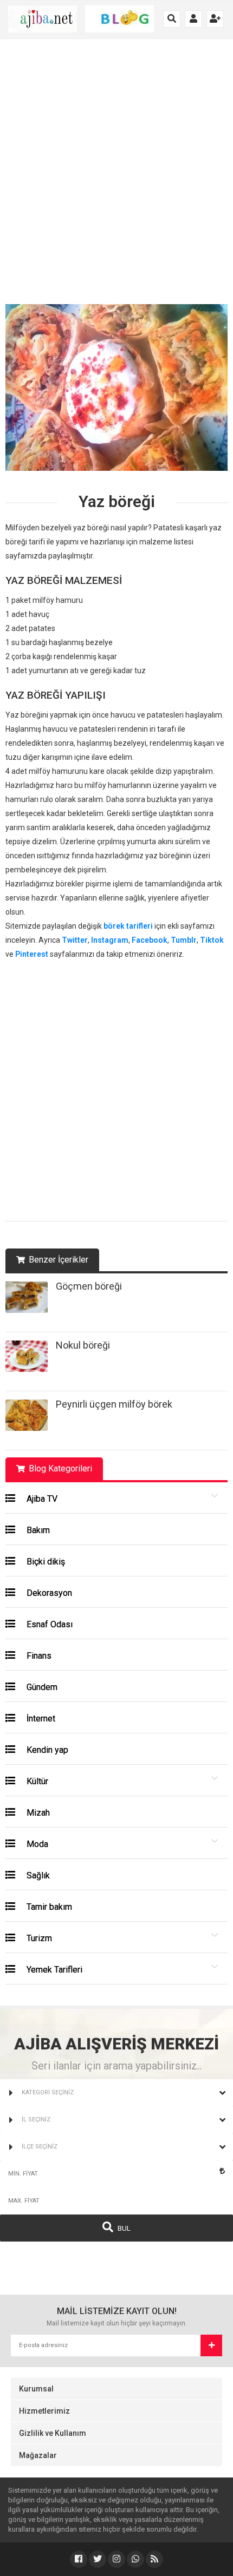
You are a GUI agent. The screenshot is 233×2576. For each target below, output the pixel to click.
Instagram (110, 940)
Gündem (41, 1687)
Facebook (150, 940)
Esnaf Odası (48, 1624)
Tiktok (212, 940)
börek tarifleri (128, 926)
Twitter (75, 940)
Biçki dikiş (45, 1562)
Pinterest (32, 954)
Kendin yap (46, 1750)
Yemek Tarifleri (53, 1970)
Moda (36, 1844)
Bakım (37, 1530)
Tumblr (184, 940)
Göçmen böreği (89, 1286)
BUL (123, 2228)
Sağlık (37, 1875)
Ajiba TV (41, 1499)
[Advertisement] (116, 177)
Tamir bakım (48, 1907)
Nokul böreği (83, 1345)
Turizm (38, 1938)
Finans (38, 1656)
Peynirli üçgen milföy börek (114, 1404)
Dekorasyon (48, 1593)
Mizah (37, 1813)
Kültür (36, 1781)
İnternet (40, 1719)
